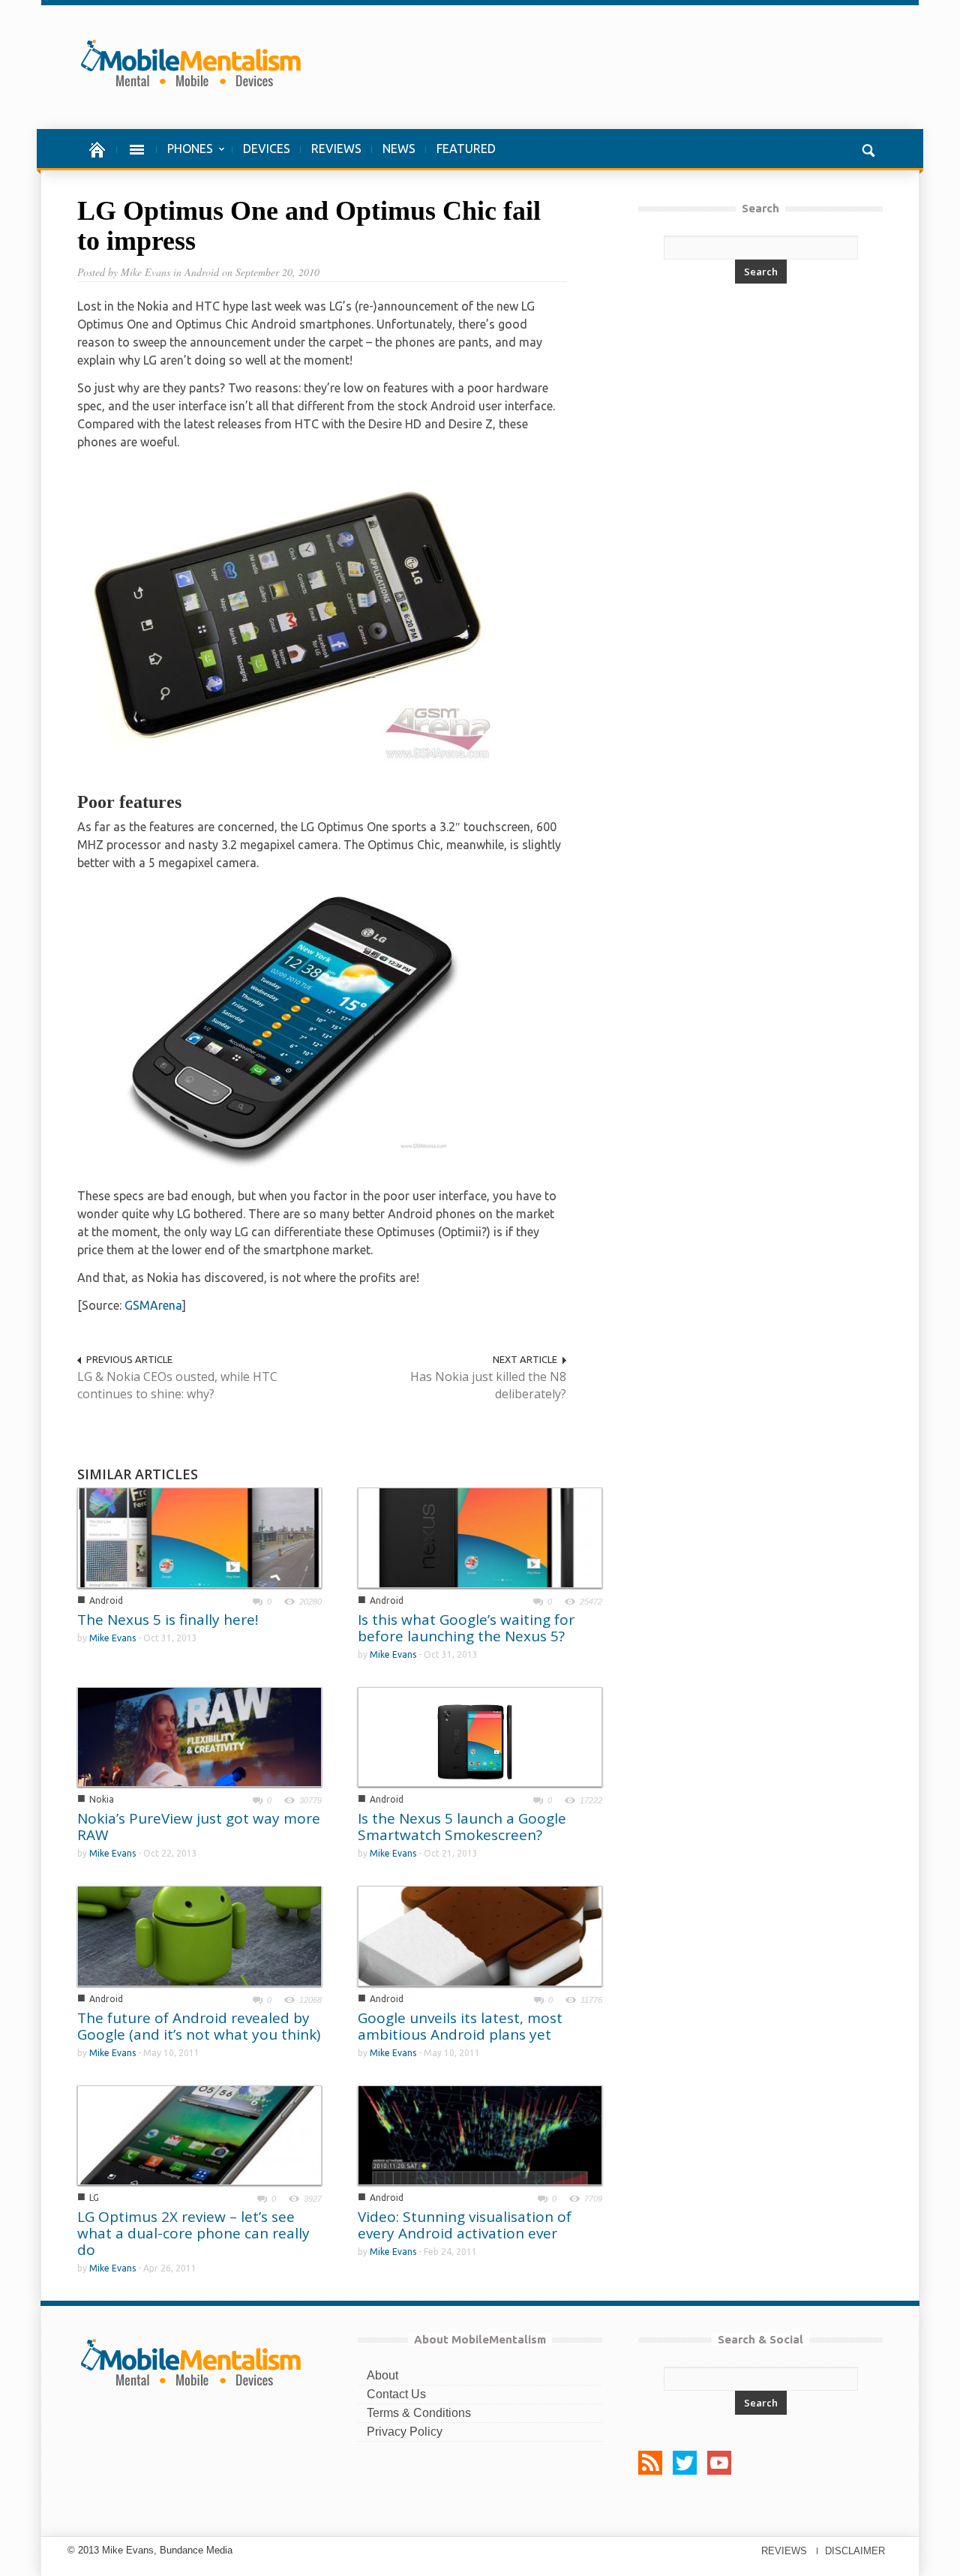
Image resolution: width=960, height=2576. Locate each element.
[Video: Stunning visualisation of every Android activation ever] (480, 2134)
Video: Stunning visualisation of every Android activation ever (465, 2225)
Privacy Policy (405, 2432)
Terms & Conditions (419, 2413)
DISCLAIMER (855, 2551)
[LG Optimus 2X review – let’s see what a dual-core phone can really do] (199, 2134)
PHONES (185, 156)
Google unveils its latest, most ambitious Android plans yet (460, 2026)
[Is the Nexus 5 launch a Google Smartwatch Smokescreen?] (480, 1736)
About (382, 2375)
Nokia (102, 1799)
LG (94, 2198)
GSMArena (153, 1305)
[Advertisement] (614, 67)
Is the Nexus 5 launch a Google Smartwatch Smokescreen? (462, 1827)
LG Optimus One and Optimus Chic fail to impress (309, 226)
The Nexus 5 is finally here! (168, 1620)
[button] (868, 149)
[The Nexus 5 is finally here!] (199, 1537)
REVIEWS (336, 149)
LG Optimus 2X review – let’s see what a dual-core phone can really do (193, 2233)
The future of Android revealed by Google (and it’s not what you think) (199, 2026)
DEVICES (267, 149)
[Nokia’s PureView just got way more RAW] (199, 1735)
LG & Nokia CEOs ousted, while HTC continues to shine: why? (177, 1385)
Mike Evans (112, 1638)
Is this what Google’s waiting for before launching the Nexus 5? (466, 1628)
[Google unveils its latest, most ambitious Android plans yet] (480, 1935)
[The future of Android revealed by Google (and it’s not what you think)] (199, 1935)
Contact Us (396, 2394)
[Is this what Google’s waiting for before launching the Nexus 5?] (480, 1537)
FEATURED (466, 149)
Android (106, 1600)
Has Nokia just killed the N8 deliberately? (488, 1385)
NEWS (399, 149)
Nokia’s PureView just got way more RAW (199, 1827)
